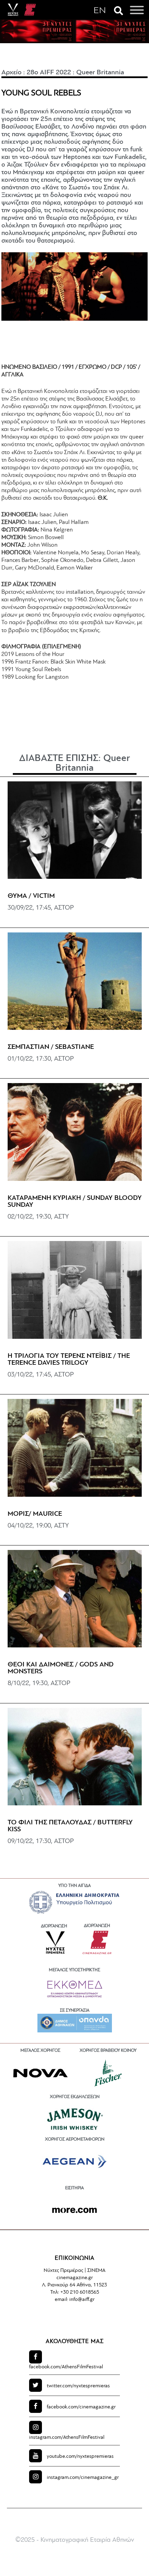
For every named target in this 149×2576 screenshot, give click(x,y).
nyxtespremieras (78, 2386)
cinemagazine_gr (83, 2478)
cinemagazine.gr (81, 2407)
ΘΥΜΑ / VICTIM (31, 896)
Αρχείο (11, 73)
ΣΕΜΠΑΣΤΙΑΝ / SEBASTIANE (51, 1047)
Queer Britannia (101, 73)
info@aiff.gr (82, 2300)
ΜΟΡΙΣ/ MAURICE (35, 1514)
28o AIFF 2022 (49, 73)
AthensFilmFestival (66, 2367)
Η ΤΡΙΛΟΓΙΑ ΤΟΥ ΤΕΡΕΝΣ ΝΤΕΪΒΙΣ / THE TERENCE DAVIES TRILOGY (69, 1360)
